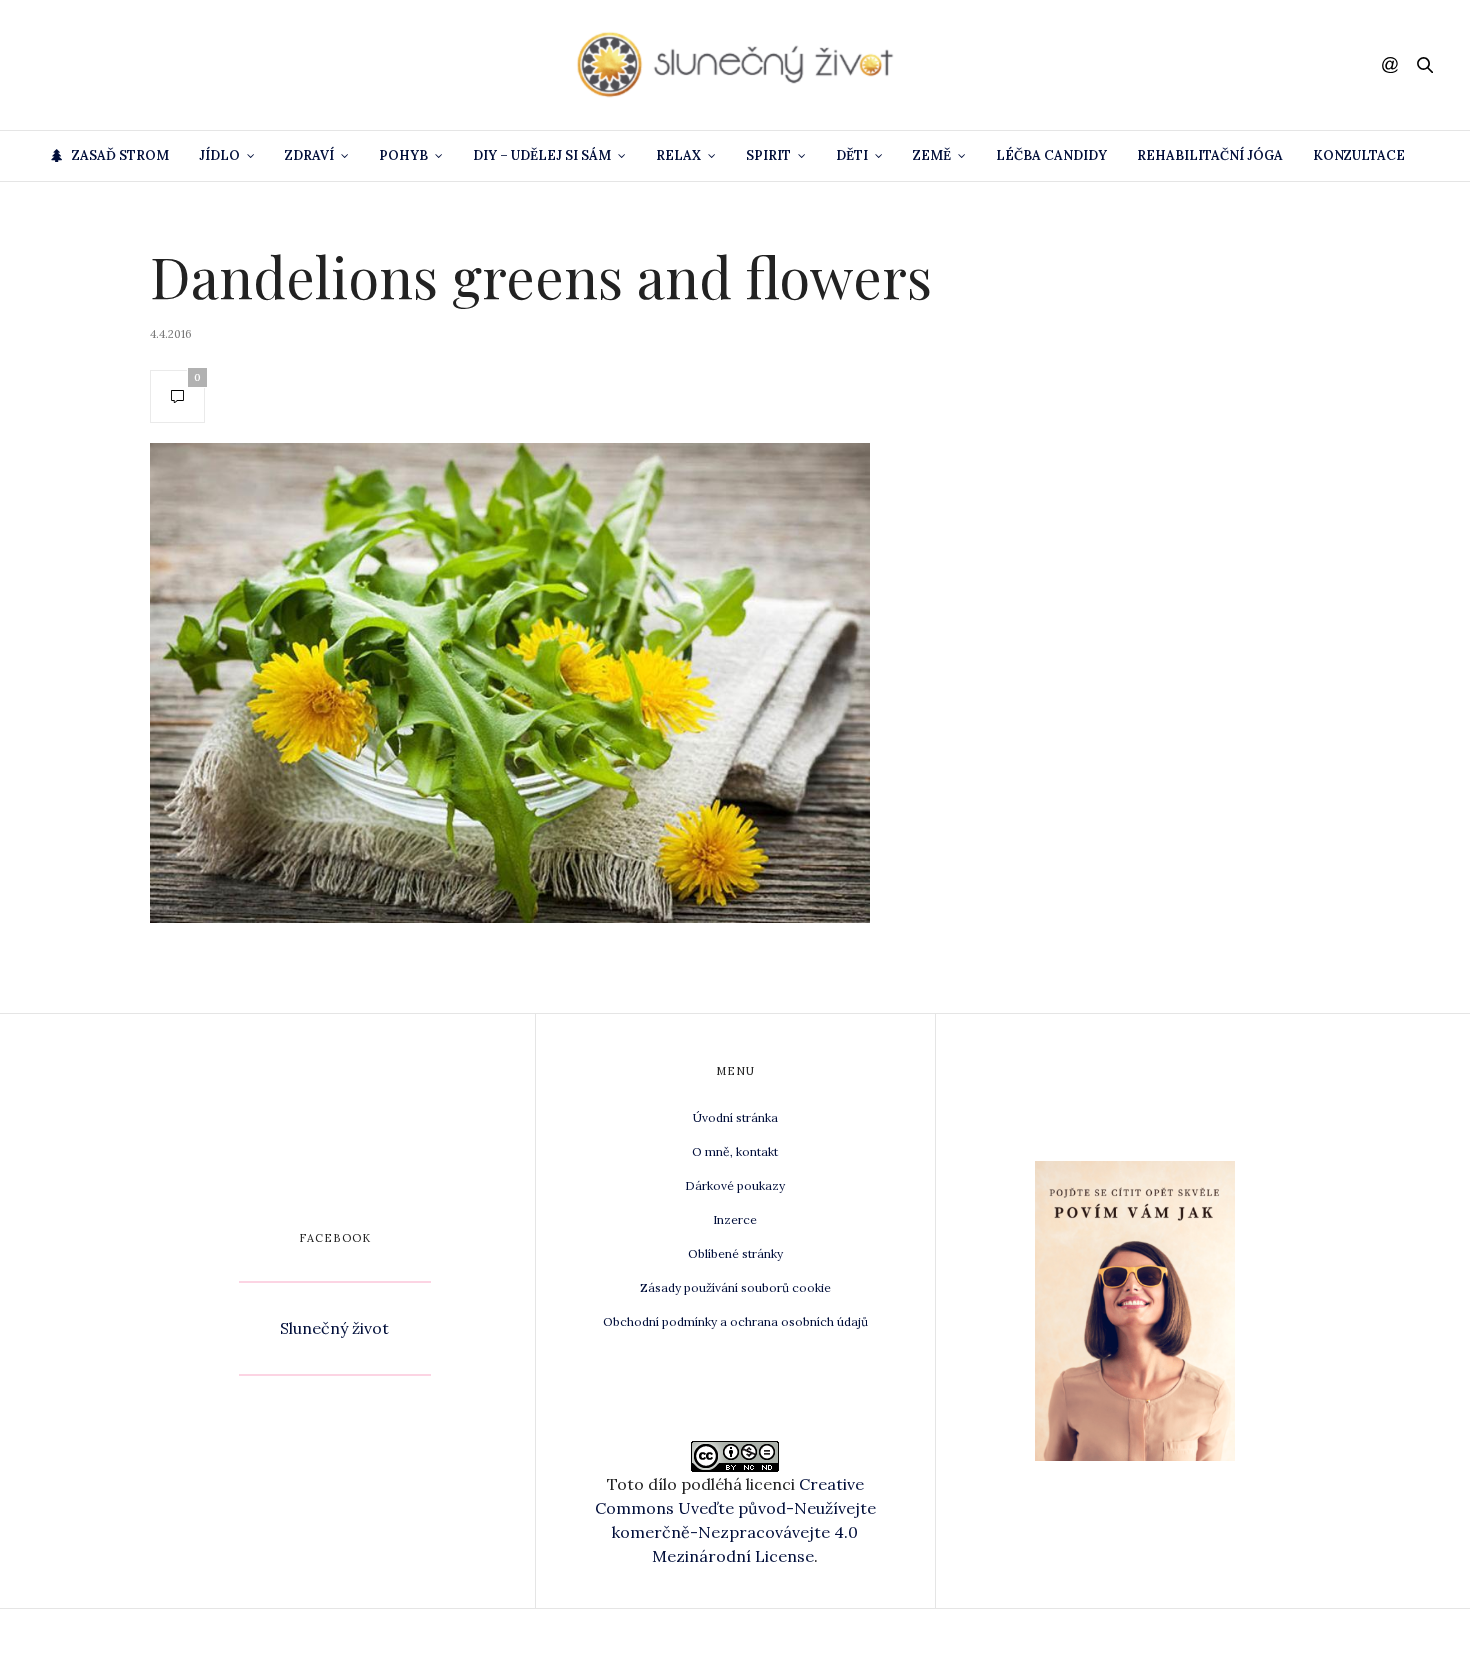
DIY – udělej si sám (542, 155)
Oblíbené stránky (735, 1253)
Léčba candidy (1051, 155)
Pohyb (403, 155)
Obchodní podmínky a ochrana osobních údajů (735, 1321)
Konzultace (1359, 155)
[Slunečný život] (735, 65)
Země (932, 155)
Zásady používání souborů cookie (735, 1287)
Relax (678, 155)
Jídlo (219, 155)
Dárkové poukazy (735, 1185)
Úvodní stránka (735, 1117)
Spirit (768, 155)
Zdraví (309, 155)
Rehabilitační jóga (1210, 155)
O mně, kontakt (735, 1151)
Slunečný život (334, 1328)
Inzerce (735, 1219)
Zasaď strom (120, 155)
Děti (852, 155)
